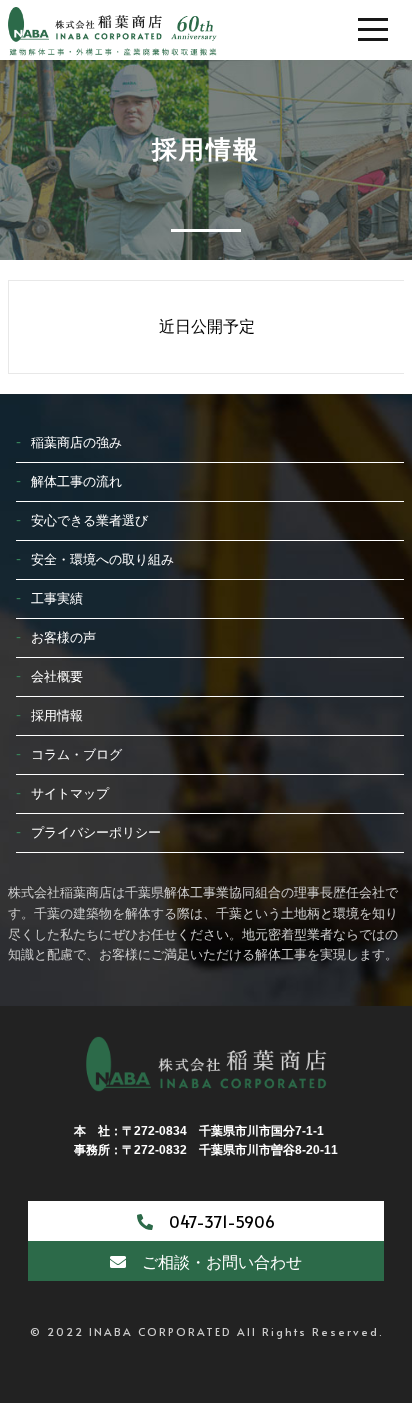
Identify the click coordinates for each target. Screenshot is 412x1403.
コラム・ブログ (76, 754)
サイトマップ (70, 793)
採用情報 (57, 715)
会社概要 (57, 676)
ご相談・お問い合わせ (214, 1261)
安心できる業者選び (89, 520)
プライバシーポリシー (96, 832)
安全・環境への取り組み (102, 559)
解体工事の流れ (76, 481)
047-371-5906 (214, 1221)
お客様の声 (63, 637)
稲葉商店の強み (76, 442)
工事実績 (57, 598)
